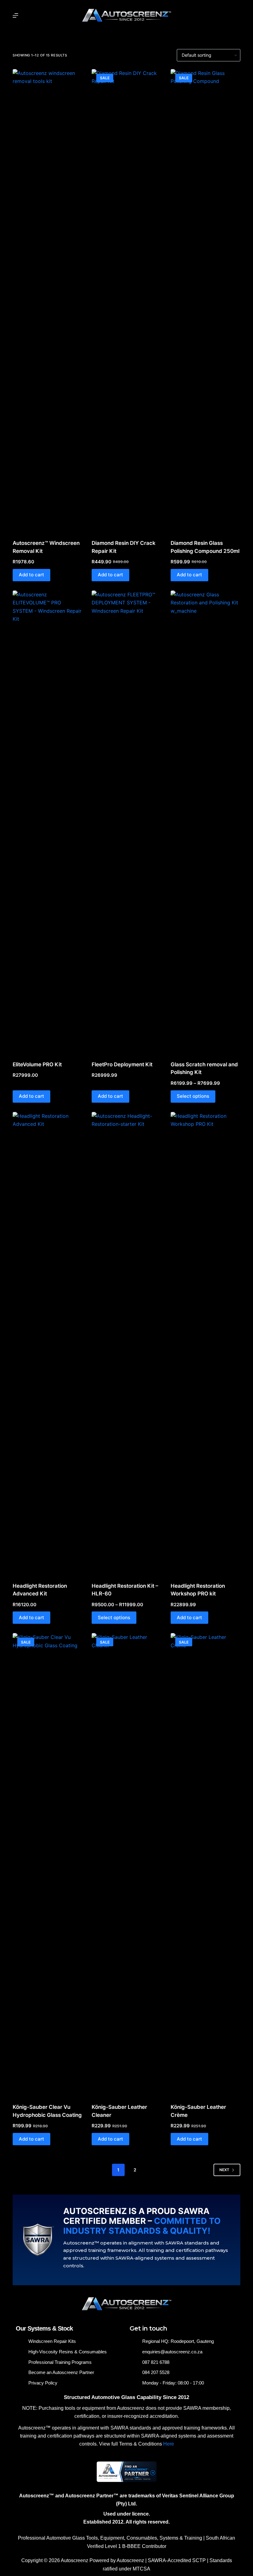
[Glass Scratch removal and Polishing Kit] (205, 822)
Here (169, 2444)
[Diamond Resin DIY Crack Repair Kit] (126, 300)
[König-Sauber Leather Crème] (205, 1864)
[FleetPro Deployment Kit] (126, 822)
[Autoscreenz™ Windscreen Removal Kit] (48, 300)
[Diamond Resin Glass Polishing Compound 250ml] (205, 300)
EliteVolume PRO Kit (37, 1064)
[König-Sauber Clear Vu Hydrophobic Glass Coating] (48, 1864)
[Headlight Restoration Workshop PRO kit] (205, 1343)
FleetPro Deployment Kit (122, 1064)
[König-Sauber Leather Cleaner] (126, 1864)
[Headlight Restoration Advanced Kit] (48, 1343)
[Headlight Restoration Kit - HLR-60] (126, 1343)
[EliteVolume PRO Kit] (48, 822)
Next (224, 2170)
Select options (193, 1096)
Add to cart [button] (31, 575)
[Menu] (15, 15)
